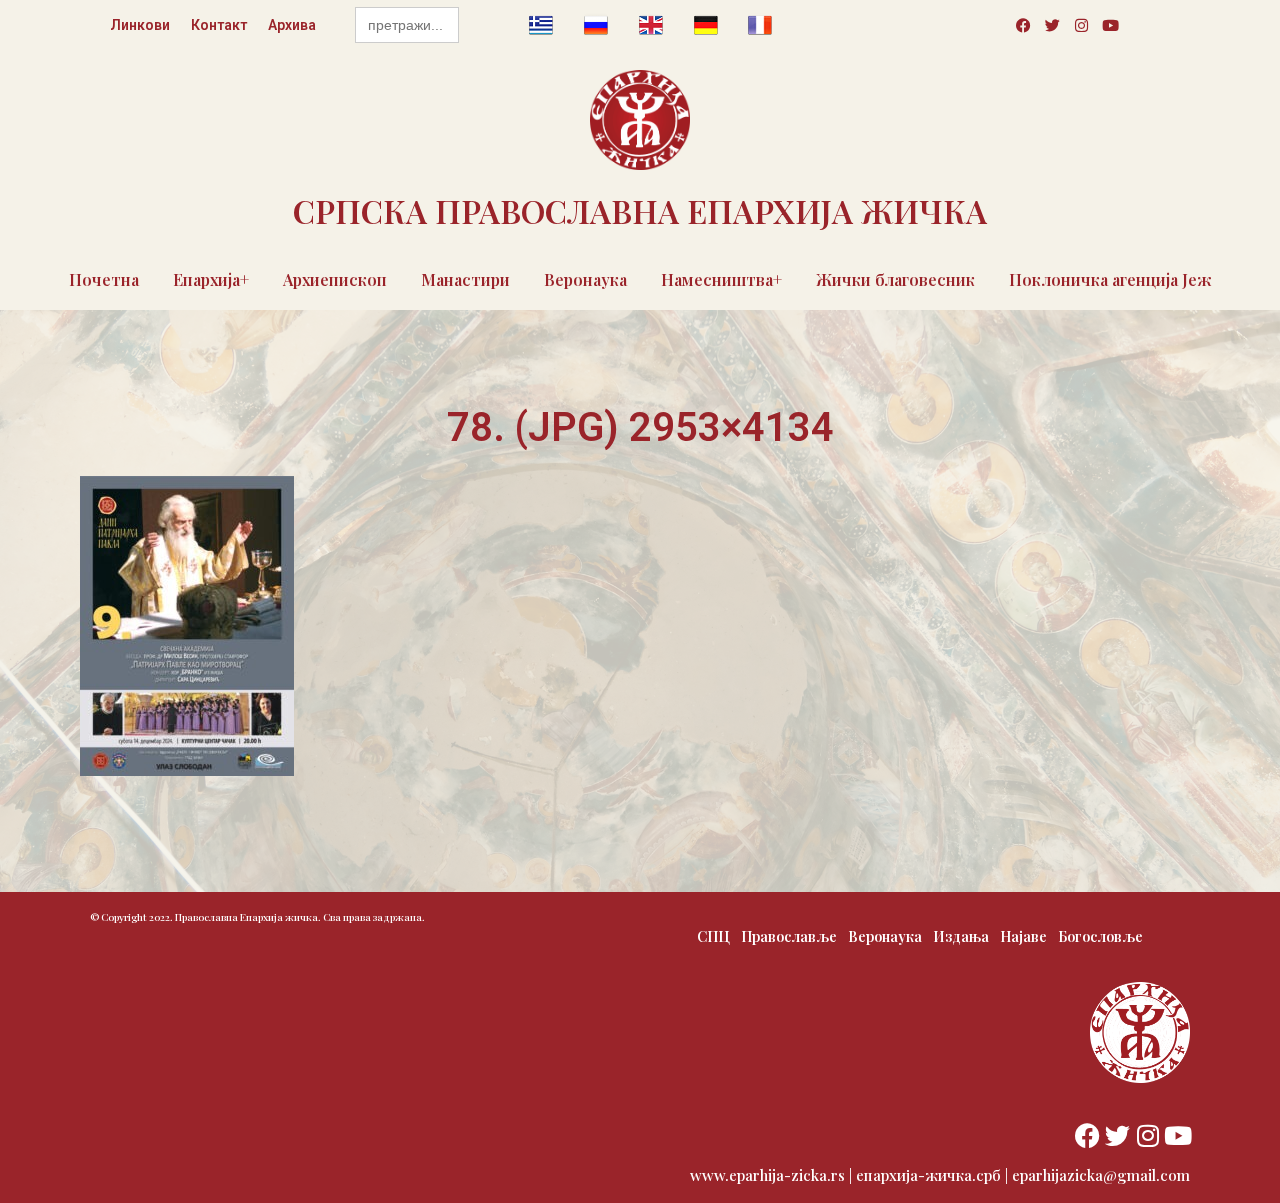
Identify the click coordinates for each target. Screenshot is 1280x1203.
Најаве (1023, 936)
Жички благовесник (895, 279)
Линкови (140, 25)
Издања (961, 936)
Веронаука (585, 279)
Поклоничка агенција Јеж (1110, 279)
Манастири (465, 279)
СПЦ (713, 936)
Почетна (104, 279)
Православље (789, 936)
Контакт (219, 25)
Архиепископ (335, 279)
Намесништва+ (721, 279)
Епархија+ (211, 279)
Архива (292, 25)
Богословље (1100, 936)
